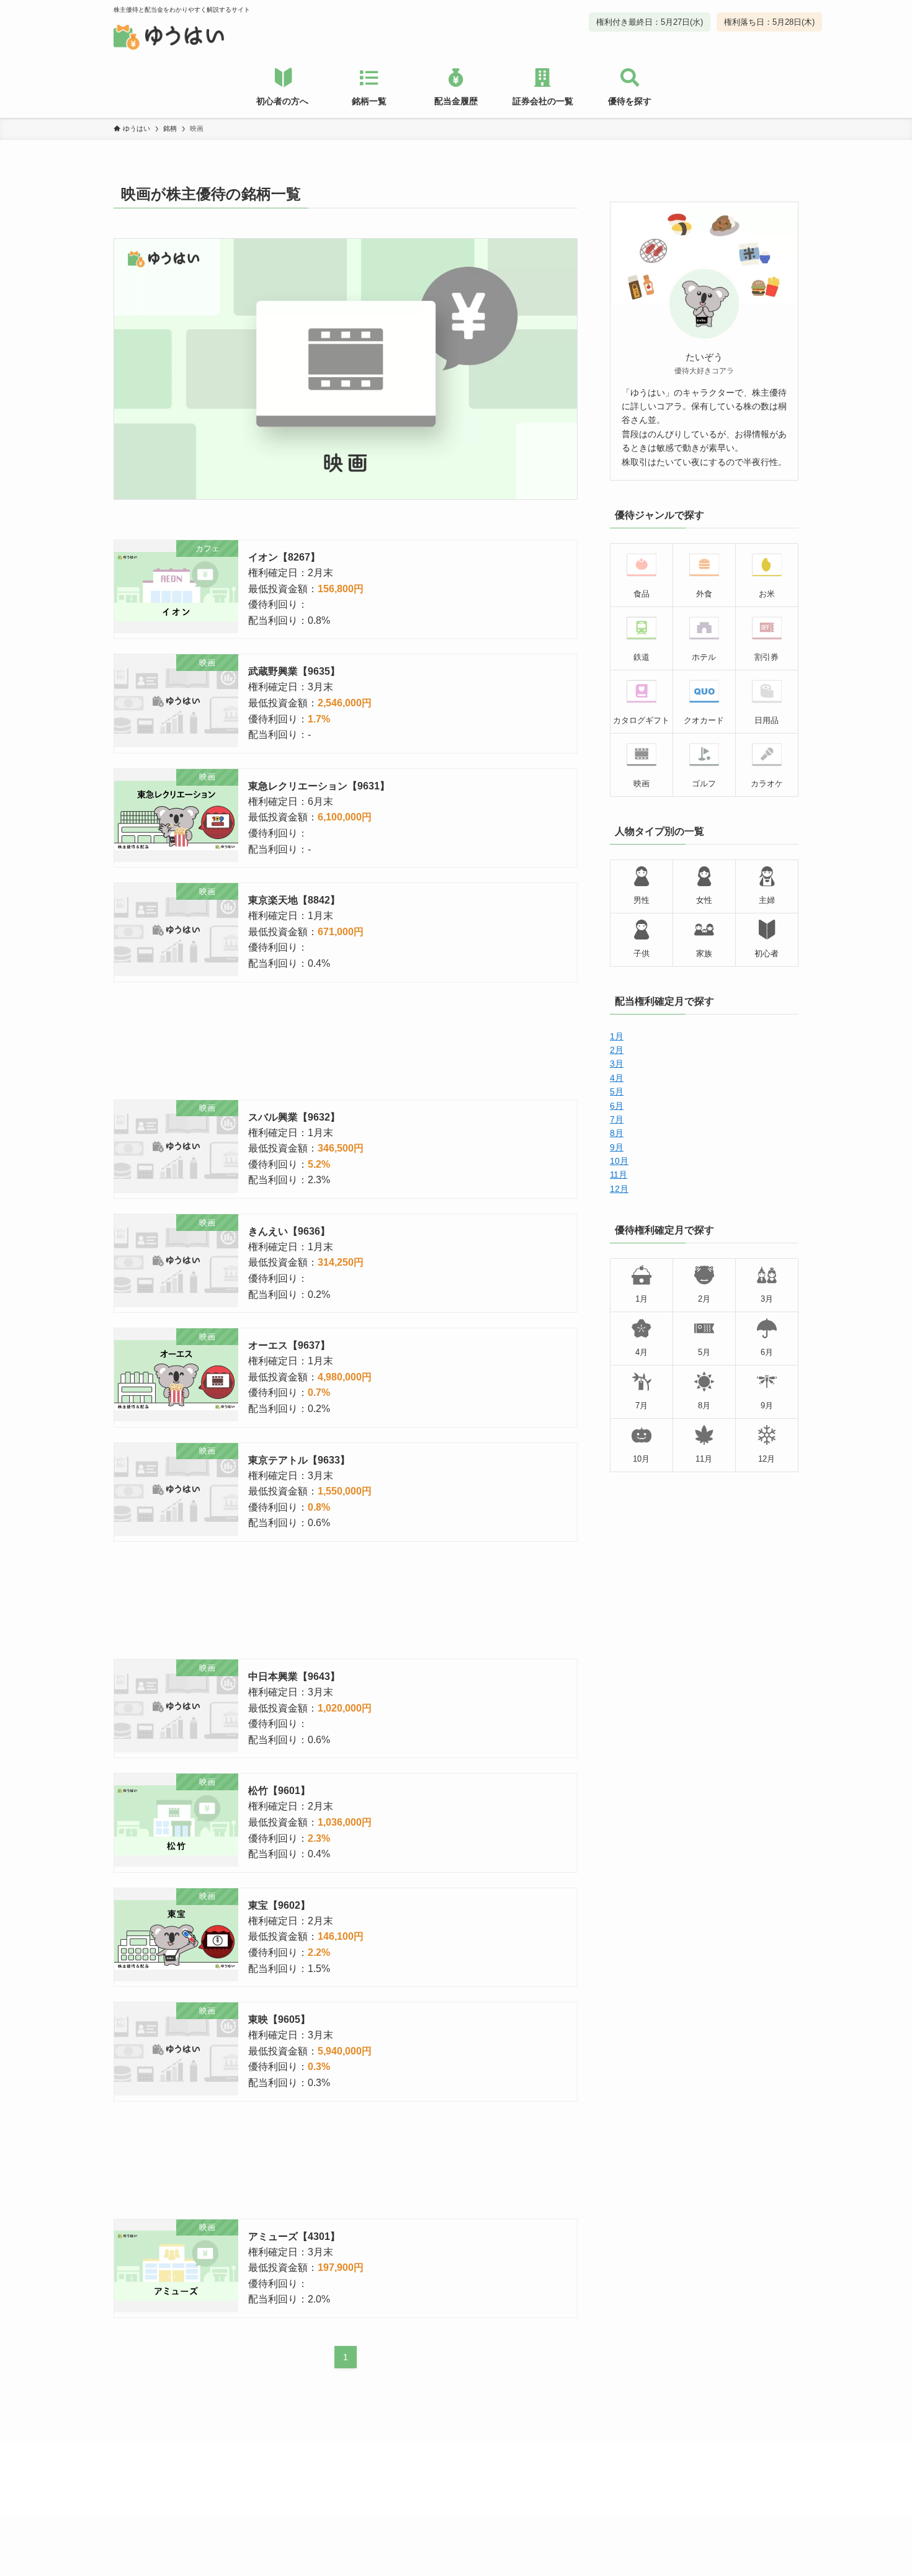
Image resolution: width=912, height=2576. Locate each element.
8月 (617, 1133)
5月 (617, 1091)
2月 (617, 1050)
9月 (617, 1147)
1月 (617, 1036)
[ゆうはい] (169, 37)
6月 (617, 1106)
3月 (617, 1064)
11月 (619, 1175)
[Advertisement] (346, 1041)
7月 (617, 1119)
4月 (617, 1078)
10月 (619, 1161)
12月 (619, 1189)
